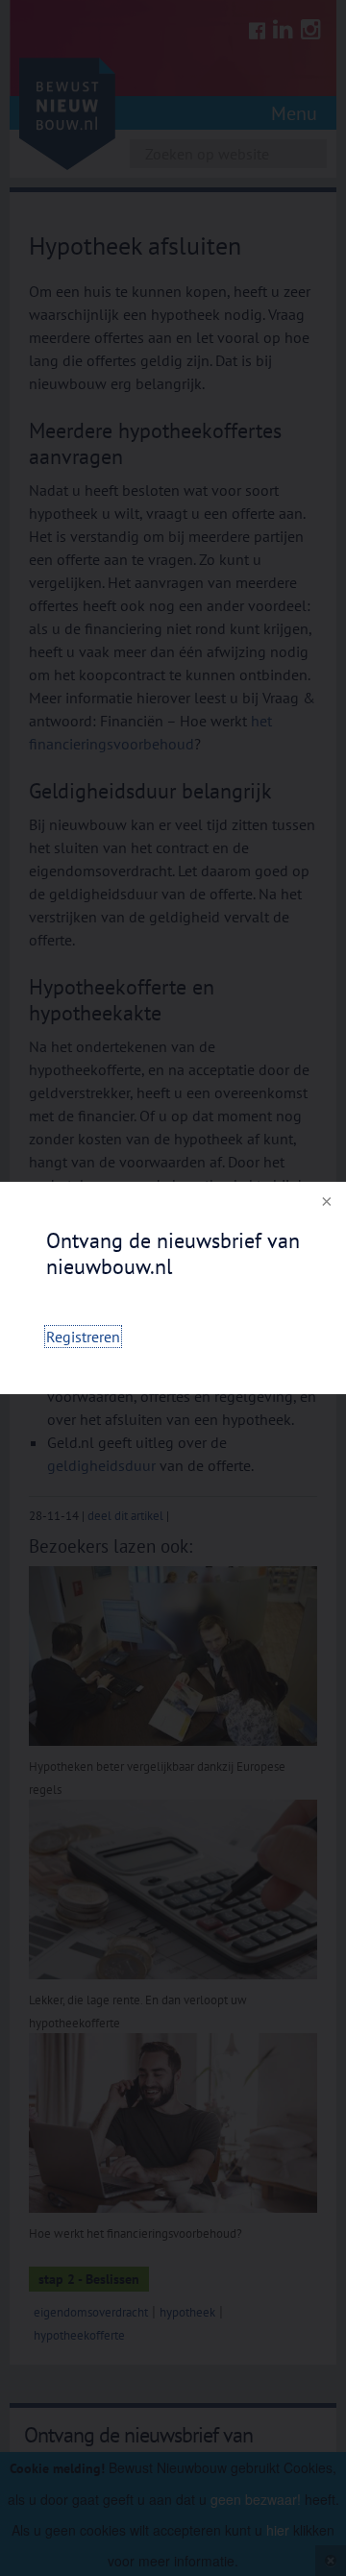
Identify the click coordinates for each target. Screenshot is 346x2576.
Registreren (83, 1337)
